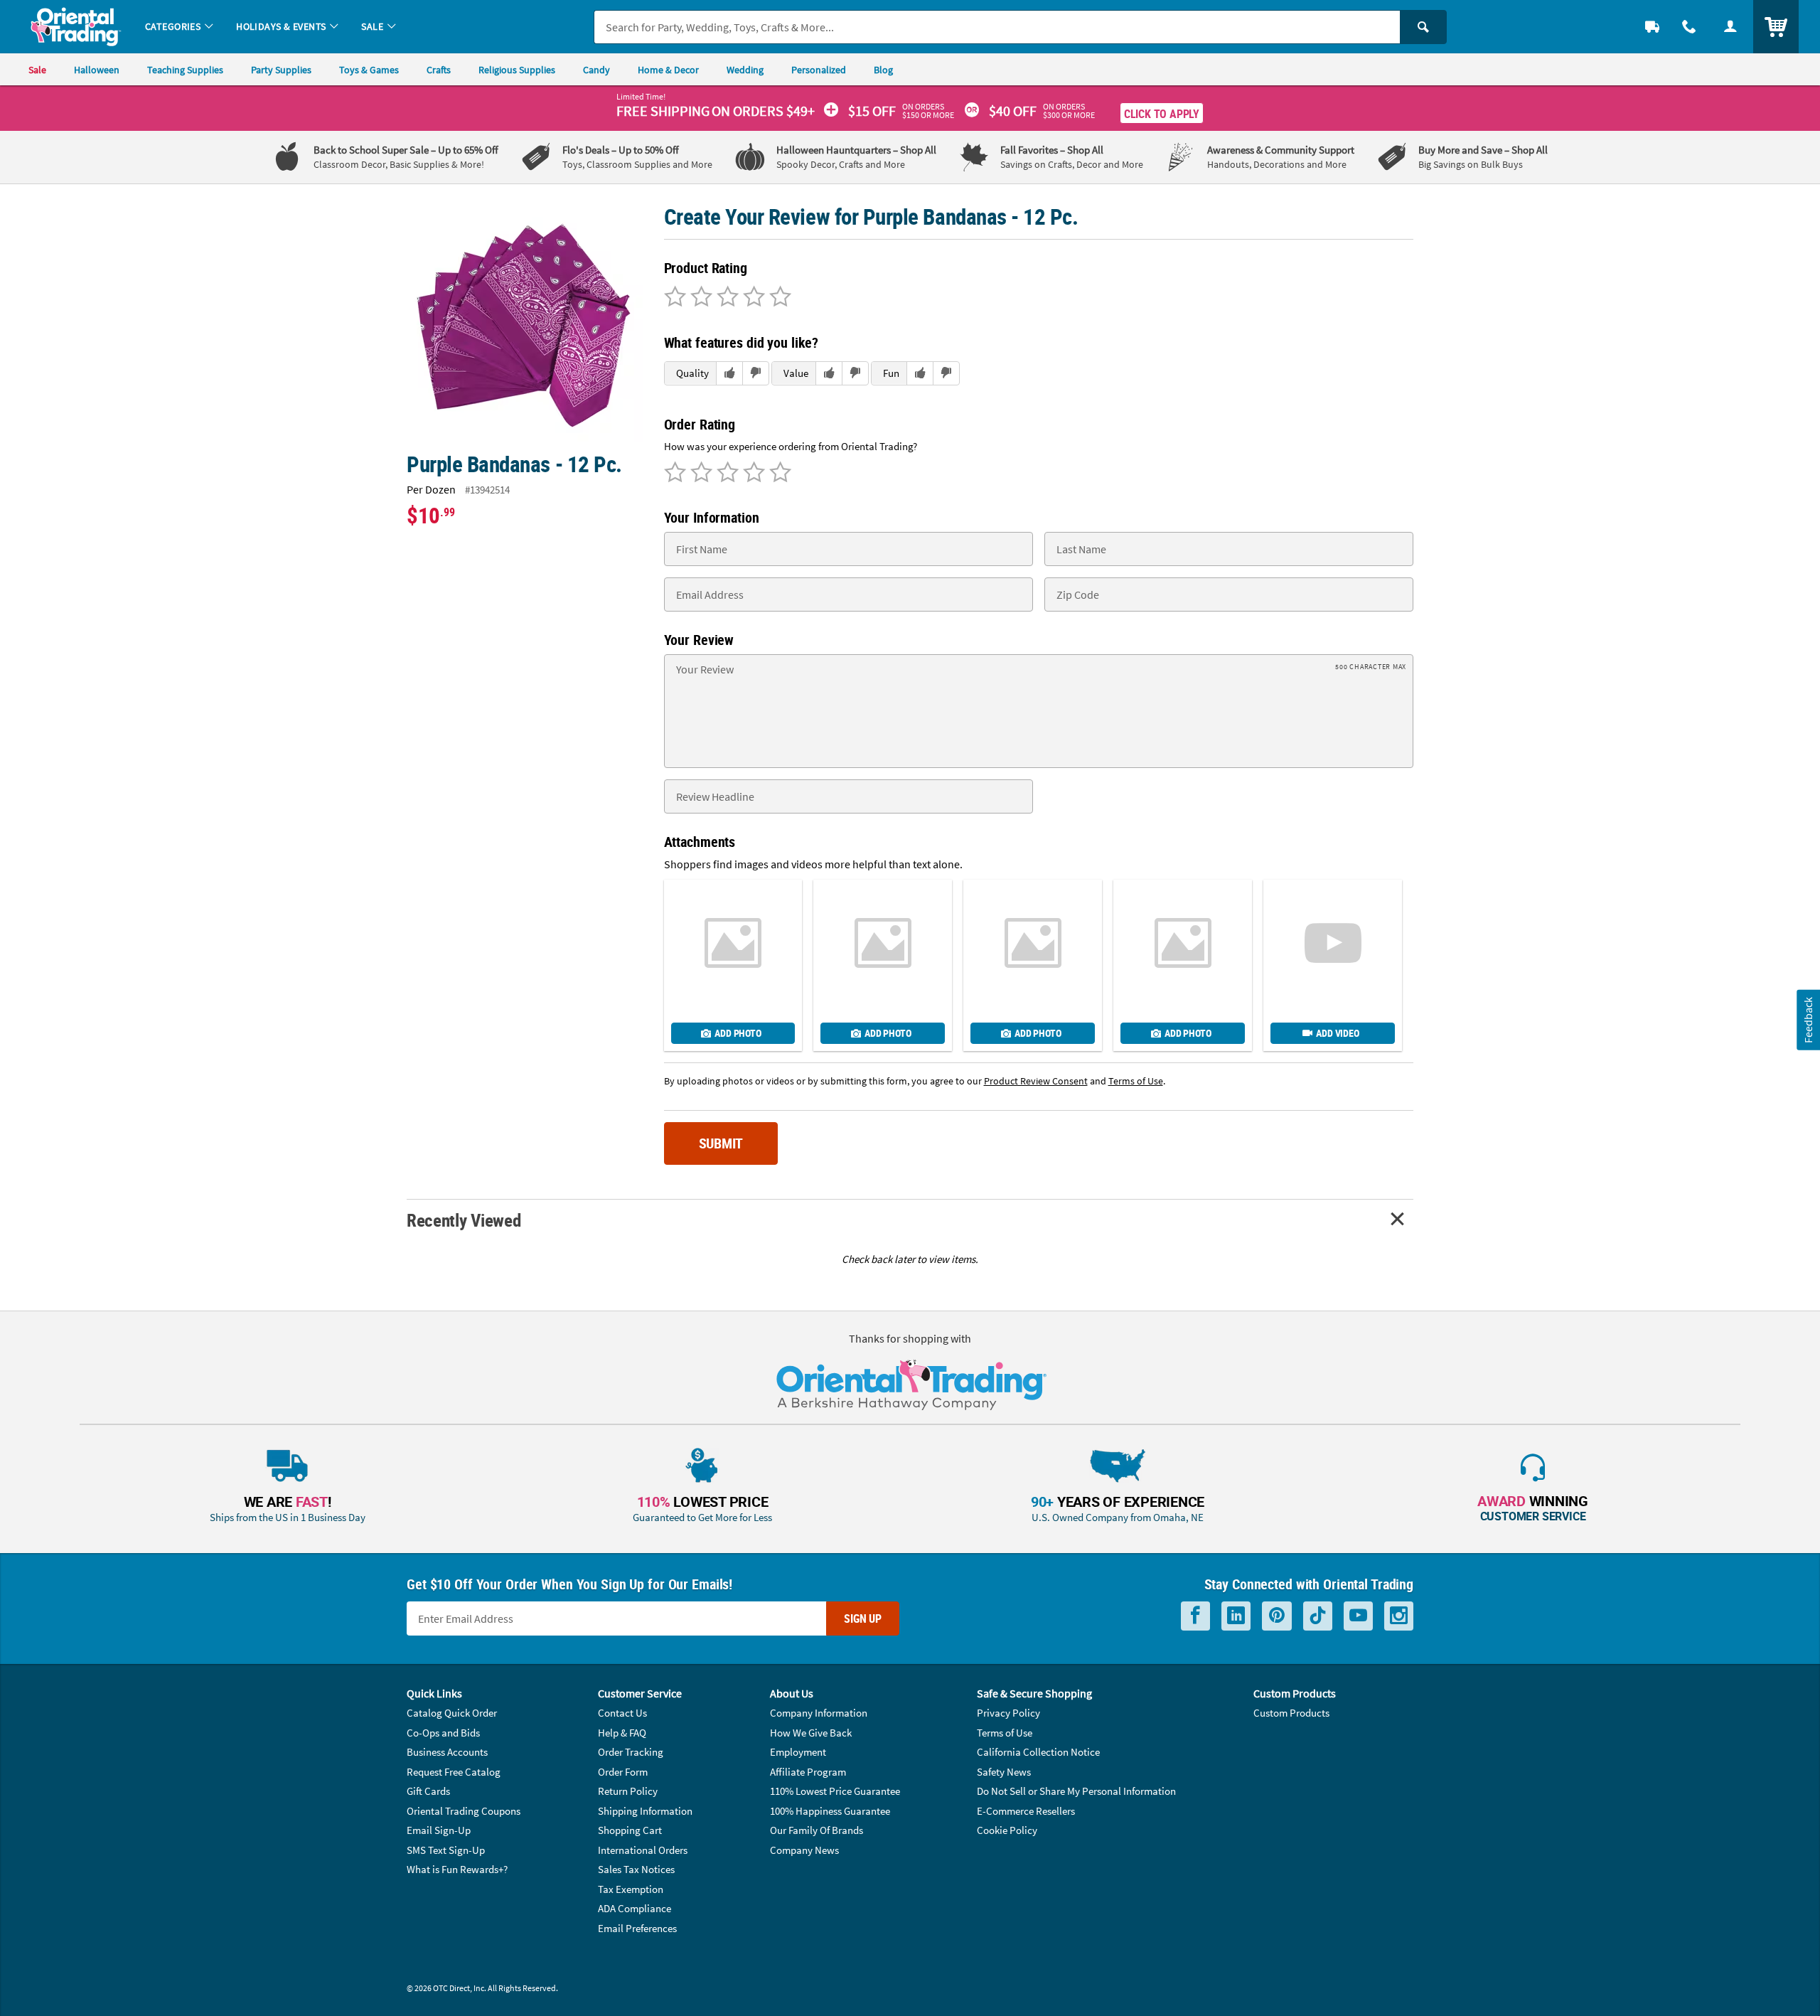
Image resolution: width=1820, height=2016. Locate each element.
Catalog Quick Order (452, 1713)
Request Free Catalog (454, 1772)
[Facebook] (1195, 1616)
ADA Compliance (635, 1908)
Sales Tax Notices (636, 1869)
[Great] (752, 298)
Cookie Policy (1007, 1830)
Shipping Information (645, 1811)
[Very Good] (726, 298)
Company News (804, 1850)
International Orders (643, 1850)
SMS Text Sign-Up (446, 1850)
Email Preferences (637, 1928)
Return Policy (628, 1791)
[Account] (1730, 27)
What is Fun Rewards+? (457, 1869)
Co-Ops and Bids (443, 1733)
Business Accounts (447, 1752)
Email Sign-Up (439, 1830)
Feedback (1808, 1019)
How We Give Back (811, 1733)
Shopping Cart (630, 1830)
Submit (721, 1143)
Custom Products (1291, 1713)
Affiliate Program (808, 1772)
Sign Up (863, 1618)
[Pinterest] (1277, 1616)
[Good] (699, 298)
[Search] (1423, 27)
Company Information (819, 1713)
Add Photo (738, 1033)
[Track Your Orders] (1652, 27)
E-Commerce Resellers (1026, 1811)
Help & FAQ (622, 1733)
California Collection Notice (1038, 1752)
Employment (798, 1752)
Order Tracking (631, 1752)
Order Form (623, 1772)
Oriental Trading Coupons (464, 1811)
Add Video (1337, 1033)
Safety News (1004, 1772)
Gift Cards (428, 1791)
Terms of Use (1005, 1733)
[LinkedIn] (1236, 1616)
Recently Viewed (464, 1220)
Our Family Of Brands (817, 1830)
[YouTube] (1358, 1616)
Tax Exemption (631, 1889)
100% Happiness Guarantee (830, 1811)
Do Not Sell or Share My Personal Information (1076, 1791)
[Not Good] (675, 298)
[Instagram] (1399, 1616)
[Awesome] (778, 298)
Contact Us (622, 1713)
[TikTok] (1318, 1616)
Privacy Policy (1008, 1713)
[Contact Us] (1689, 27)
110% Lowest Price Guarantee (835, 1791)
